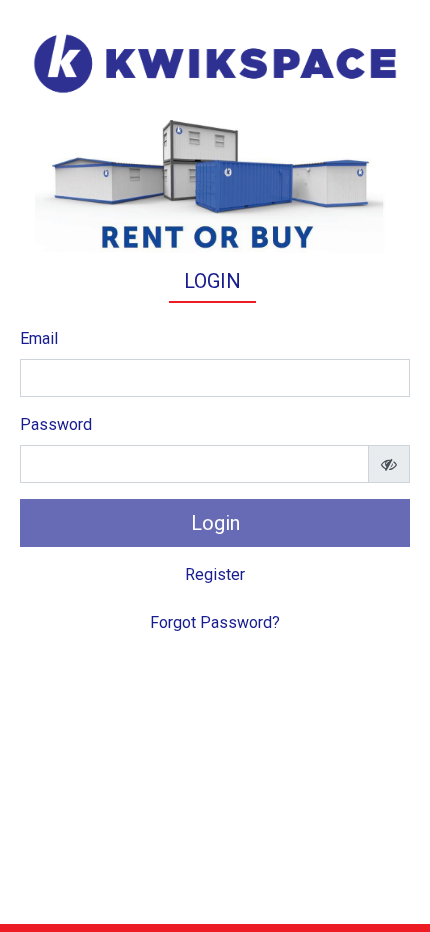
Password (56, 424)
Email (39, 338)
